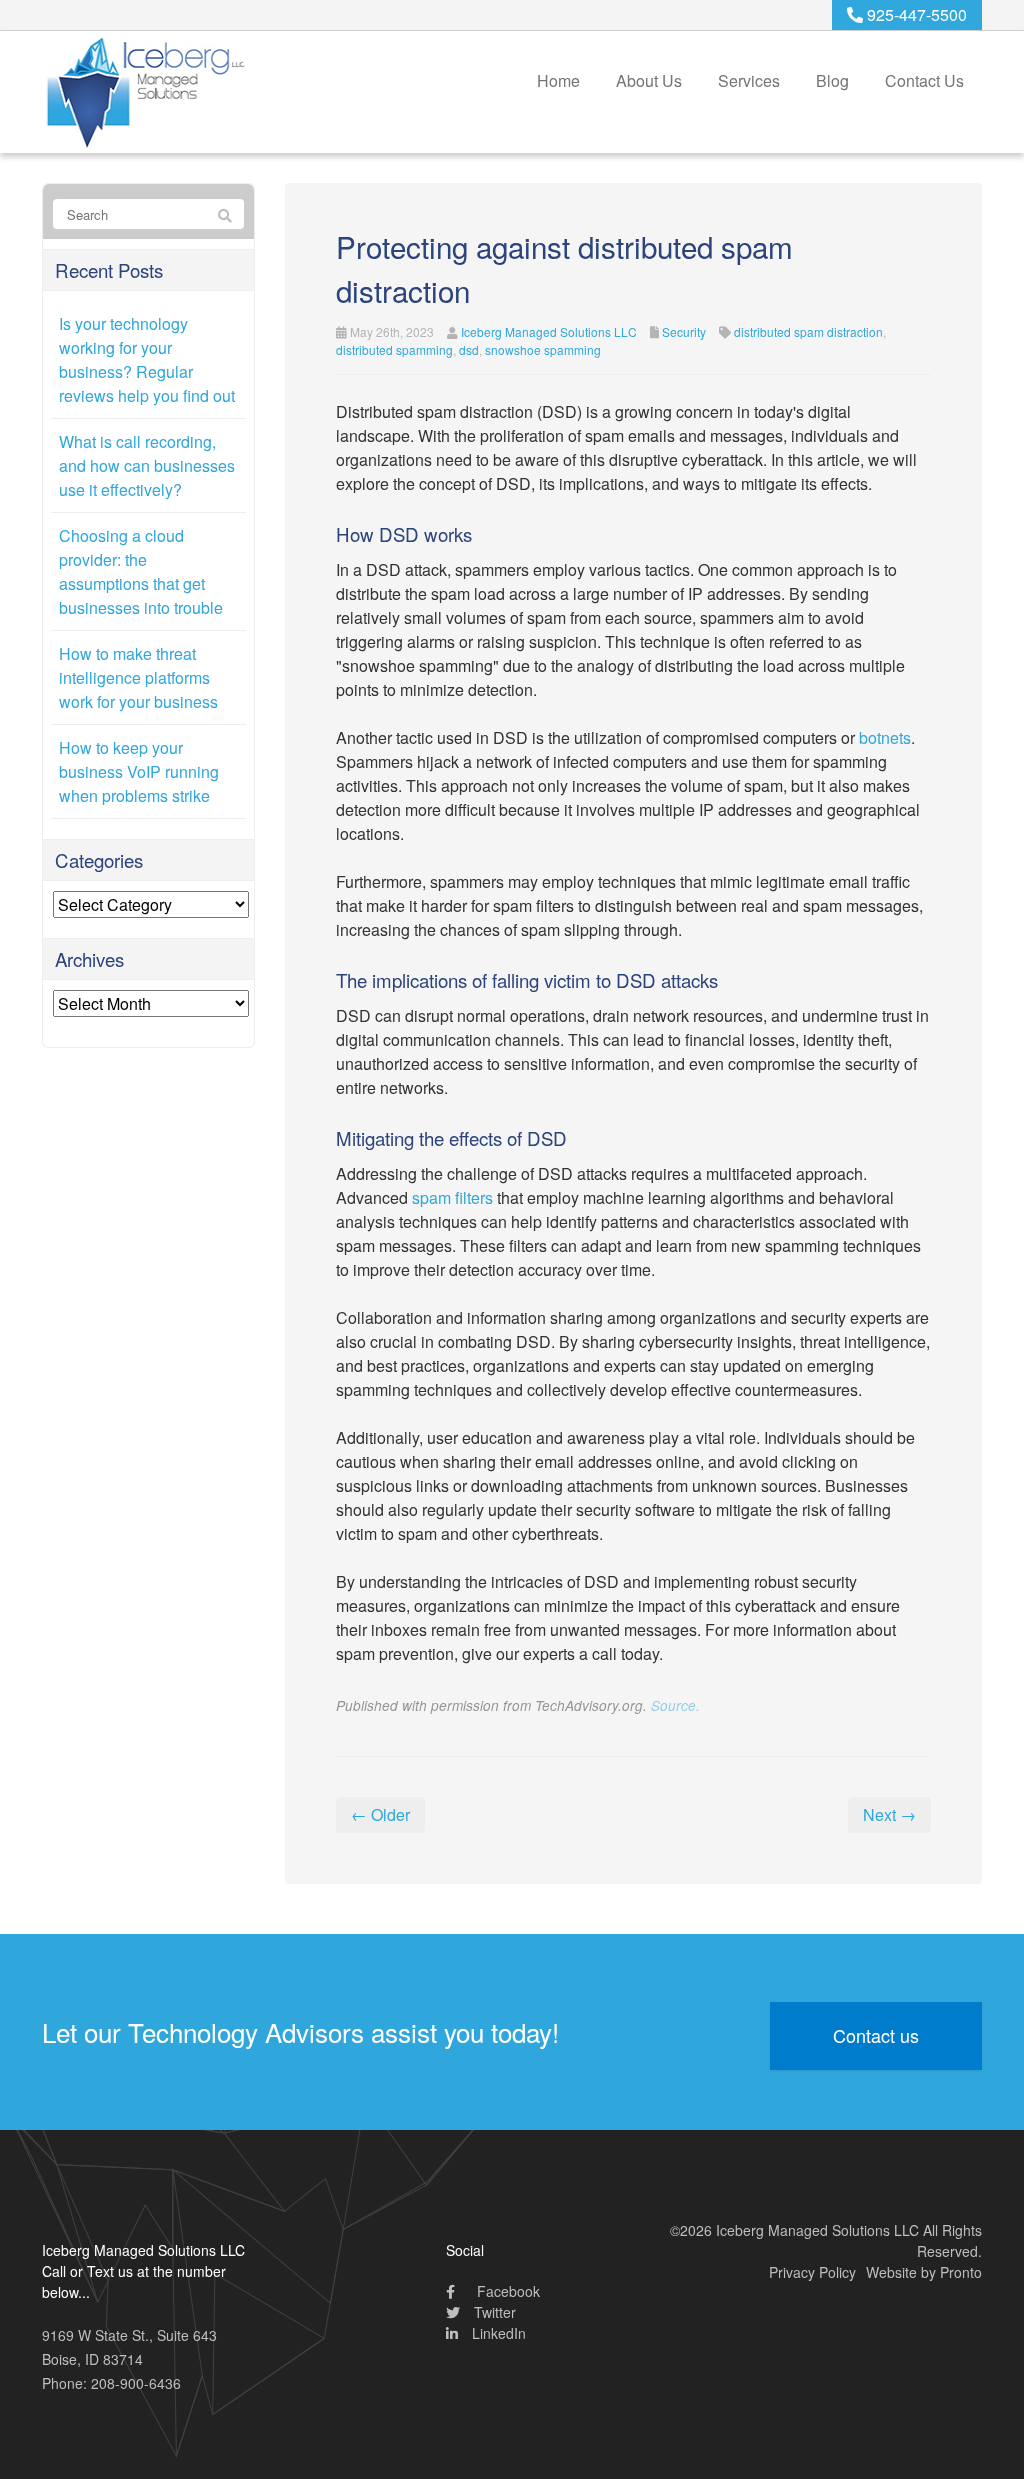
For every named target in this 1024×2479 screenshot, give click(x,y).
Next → (889, 1814)
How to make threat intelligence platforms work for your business (138, 677)
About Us (649, 80)
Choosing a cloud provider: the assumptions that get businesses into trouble (141, 571)
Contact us (876, 2035)
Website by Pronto (924, 2272)
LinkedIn (497, 2333)
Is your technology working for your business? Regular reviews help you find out (147, 359)
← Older (380, 1814)
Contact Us (924, 80)
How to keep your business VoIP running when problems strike (139, 771)
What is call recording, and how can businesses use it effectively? (147, 465)
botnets (885, 737)
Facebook (506, 2291)
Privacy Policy (812, 2272)
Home (558, 80)
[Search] (225, 215)
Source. (675, 1705)
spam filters (452, 1197)
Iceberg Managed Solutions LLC (549, 331)
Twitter (493, 2312)
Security (684, 331)
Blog (832, 80)
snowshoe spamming (543, 349)
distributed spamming (394, 349)
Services (749, 80)
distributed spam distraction (808, 331)
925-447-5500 (915, 14)
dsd (469, 349)
